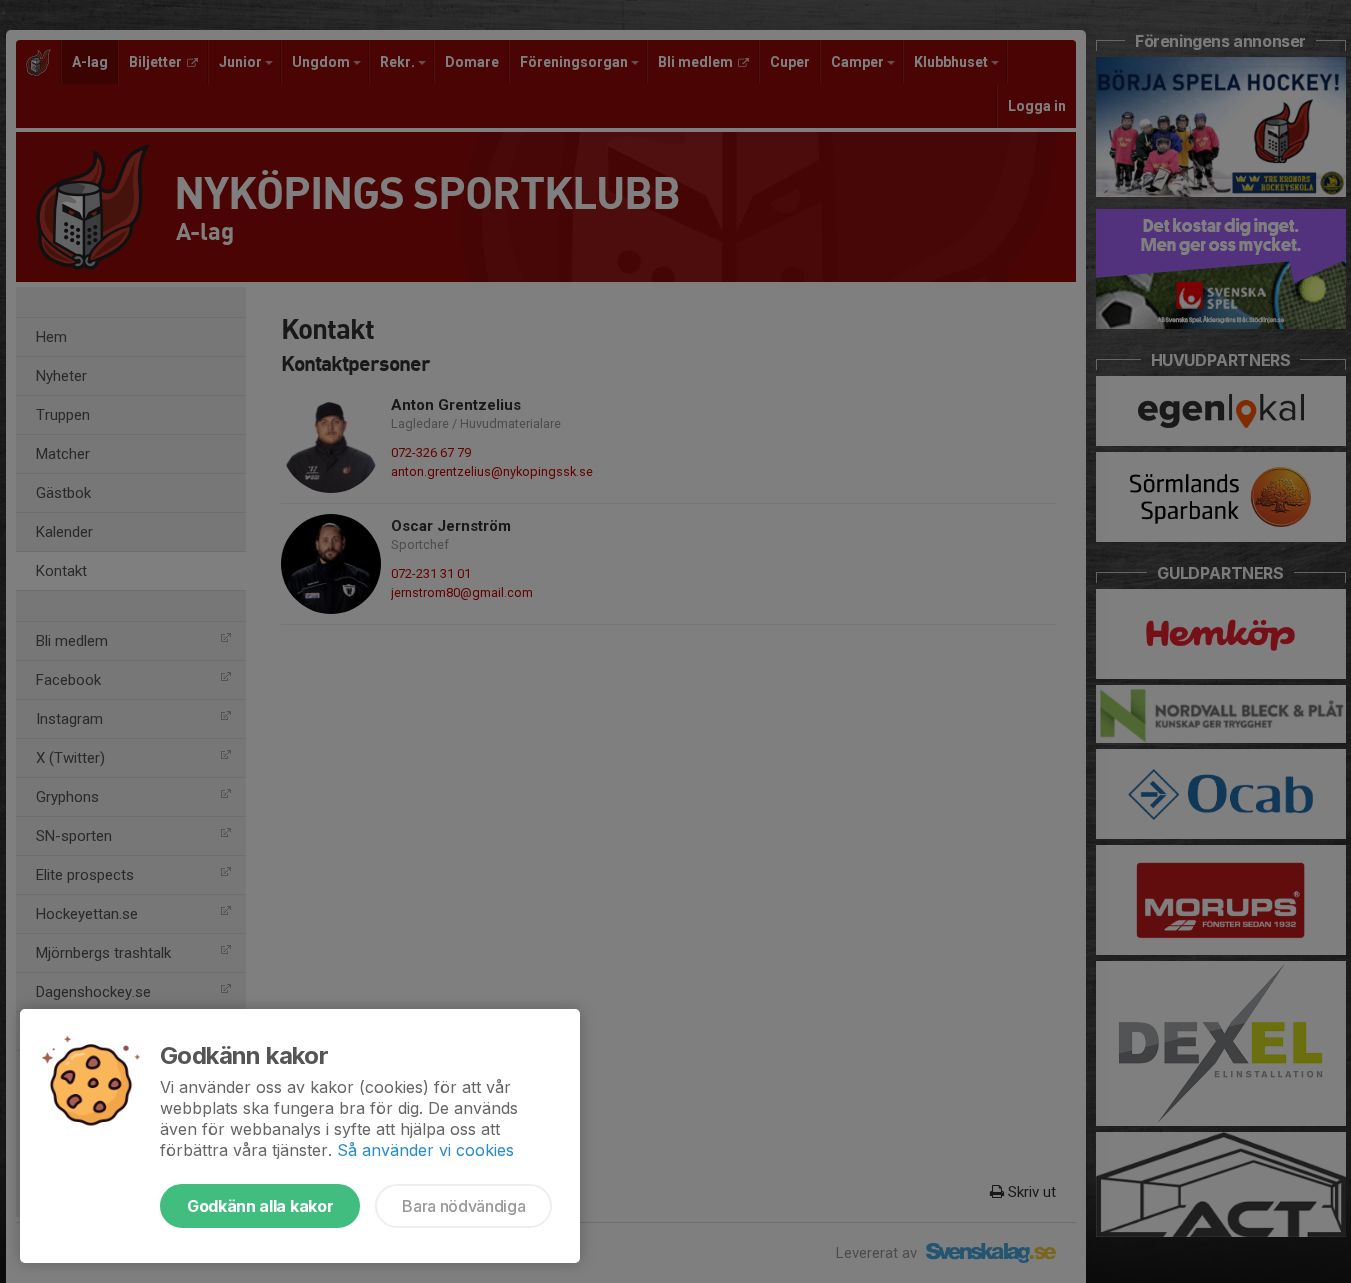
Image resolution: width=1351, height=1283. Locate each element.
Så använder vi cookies (425, 1150)
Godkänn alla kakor (260, 1206)
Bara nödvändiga (463, 1206)
